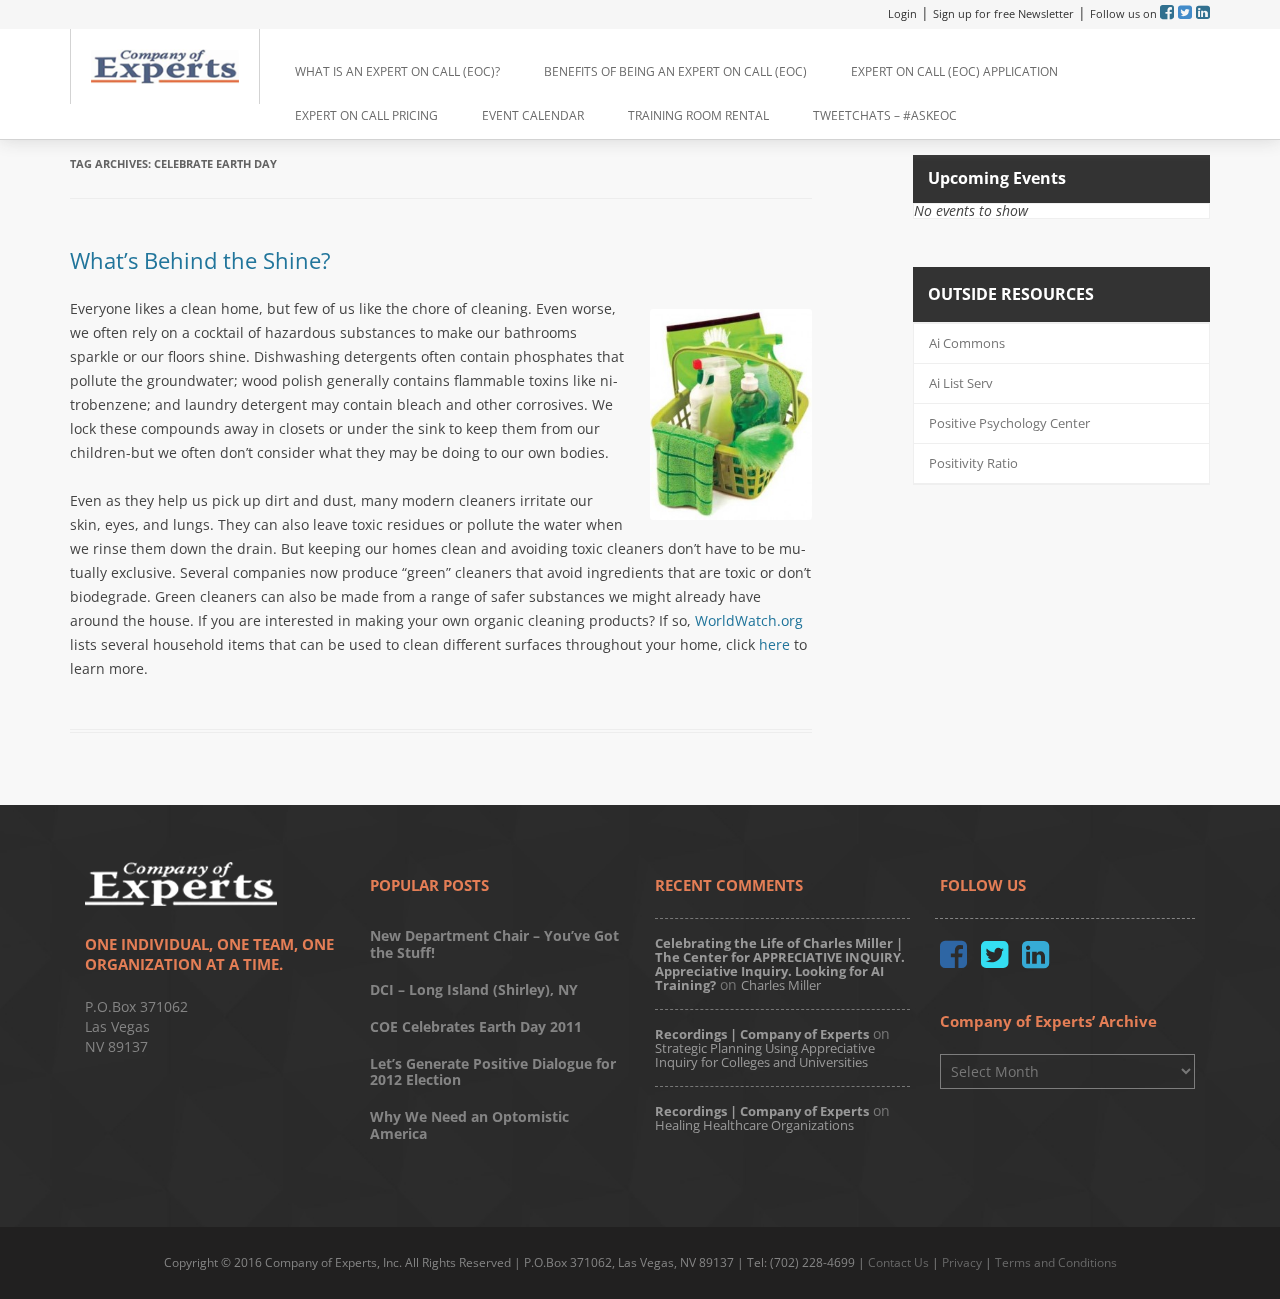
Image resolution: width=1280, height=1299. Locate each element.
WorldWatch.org (749, 620)
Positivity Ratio (973, 463)
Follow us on (1125, 13)
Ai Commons (967, 343)
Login (902, 13)
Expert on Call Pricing (366, 115)
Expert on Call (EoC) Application (954, 71)
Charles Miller (781, 985)
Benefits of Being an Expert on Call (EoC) (675, 71)
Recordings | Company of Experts (762, 1034)
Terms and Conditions (1056, 1262)
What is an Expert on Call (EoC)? (397, 71)
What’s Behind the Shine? (200, 260)
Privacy (962, 1262)
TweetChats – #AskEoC (885, 115)
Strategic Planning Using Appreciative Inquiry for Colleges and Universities (765, 1055)
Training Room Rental (698, 115)
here (774, 644)
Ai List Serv (961, 383)
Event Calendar (533, 115)
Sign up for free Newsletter (1003, 13)
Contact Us (898, 1262)
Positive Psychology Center (1009, 423)
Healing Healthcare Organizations (754, 1125)
